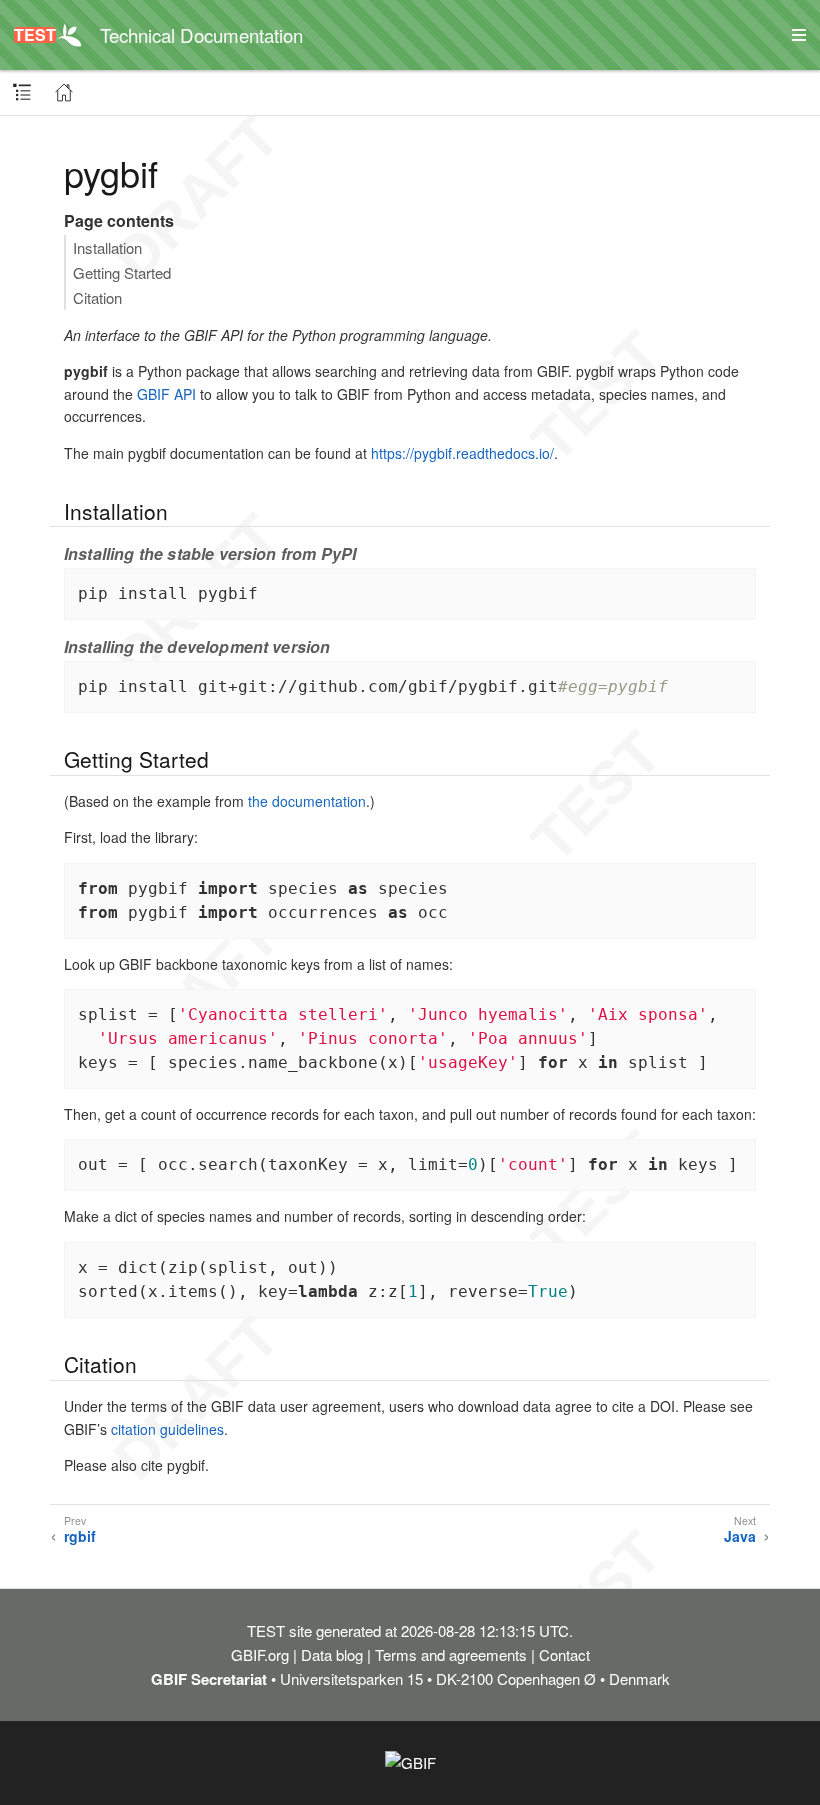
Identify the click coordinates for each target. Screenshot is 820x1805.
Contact (564, 1654)
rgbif (80, 1536)
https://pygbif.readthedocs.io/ (462, 453)
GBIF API (166, 394)
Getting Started (122, 272)
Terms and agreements (451, 1654)
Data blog (332, 1654)
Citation (97, 297)
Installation (107, 247)
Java (740, 1536)
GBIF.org (260, 1654)
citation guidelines (167, 1429)
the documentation (307, 801)
